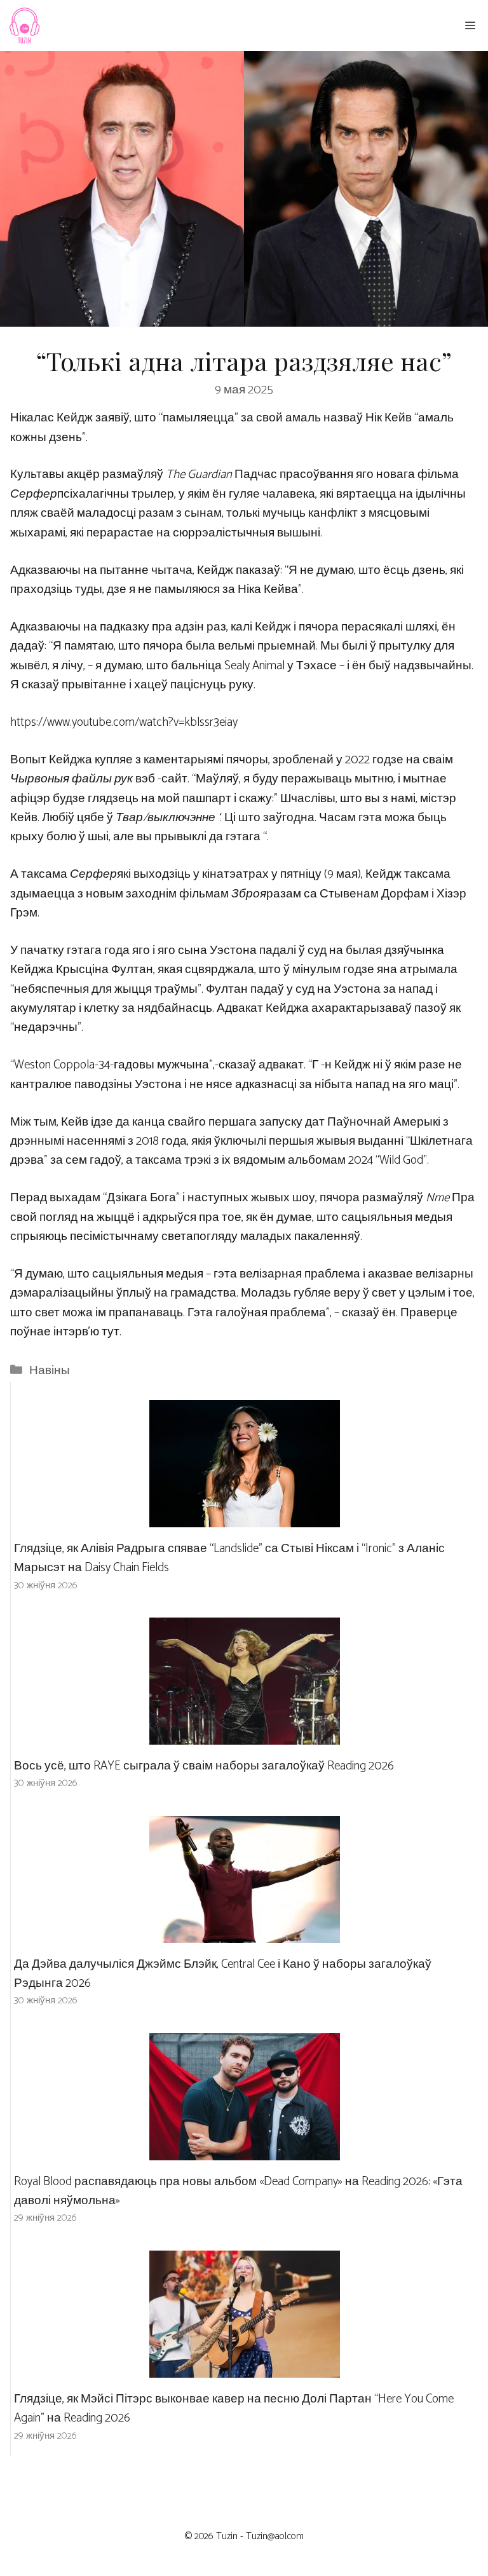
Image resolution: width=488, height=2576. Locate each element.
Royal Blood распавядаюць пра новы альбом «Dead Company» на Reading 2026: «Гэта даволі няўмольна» (238, 2191)
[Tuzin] (24, 25)
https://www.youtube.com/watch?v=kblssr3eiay (124, 722)
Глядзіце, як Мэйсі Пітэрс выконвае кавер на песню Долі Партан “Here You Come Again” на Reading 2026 (234, 2409)
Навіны (50, 1371)
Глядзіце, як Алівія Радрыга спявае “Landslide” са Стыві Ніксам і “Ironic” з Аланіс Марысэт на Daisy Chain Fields (229, 1558)
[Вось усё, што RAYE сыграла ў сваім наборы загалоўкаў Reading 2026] (245, 1734)
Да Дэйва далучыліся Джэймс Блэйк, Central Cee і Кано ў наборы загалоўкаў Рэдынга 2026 (223, 1974)
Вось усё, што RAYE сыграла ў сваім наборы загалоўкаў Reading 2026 (204, 1766)
